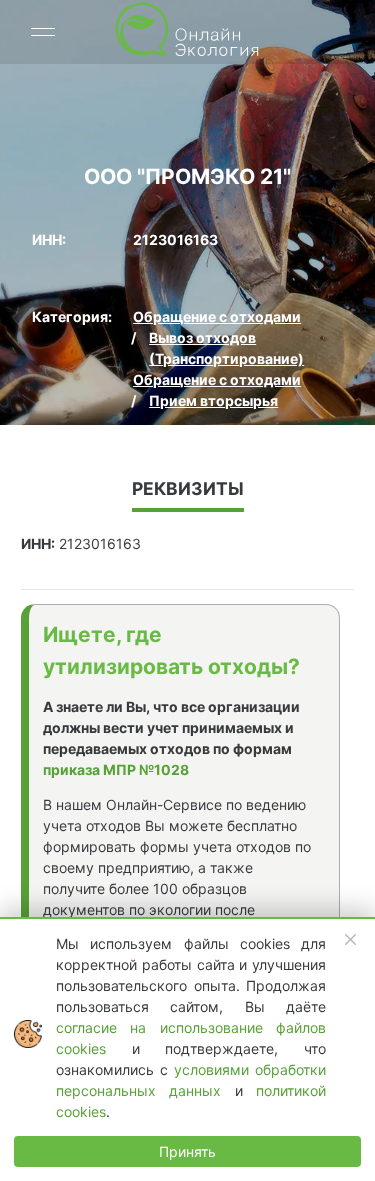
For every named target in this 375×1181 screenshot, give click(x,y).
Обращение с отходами (217, 316)
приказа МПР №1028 (116, 769)
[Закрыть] (351, 940)
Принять (187, 1151)
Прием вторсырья (213, 400)
